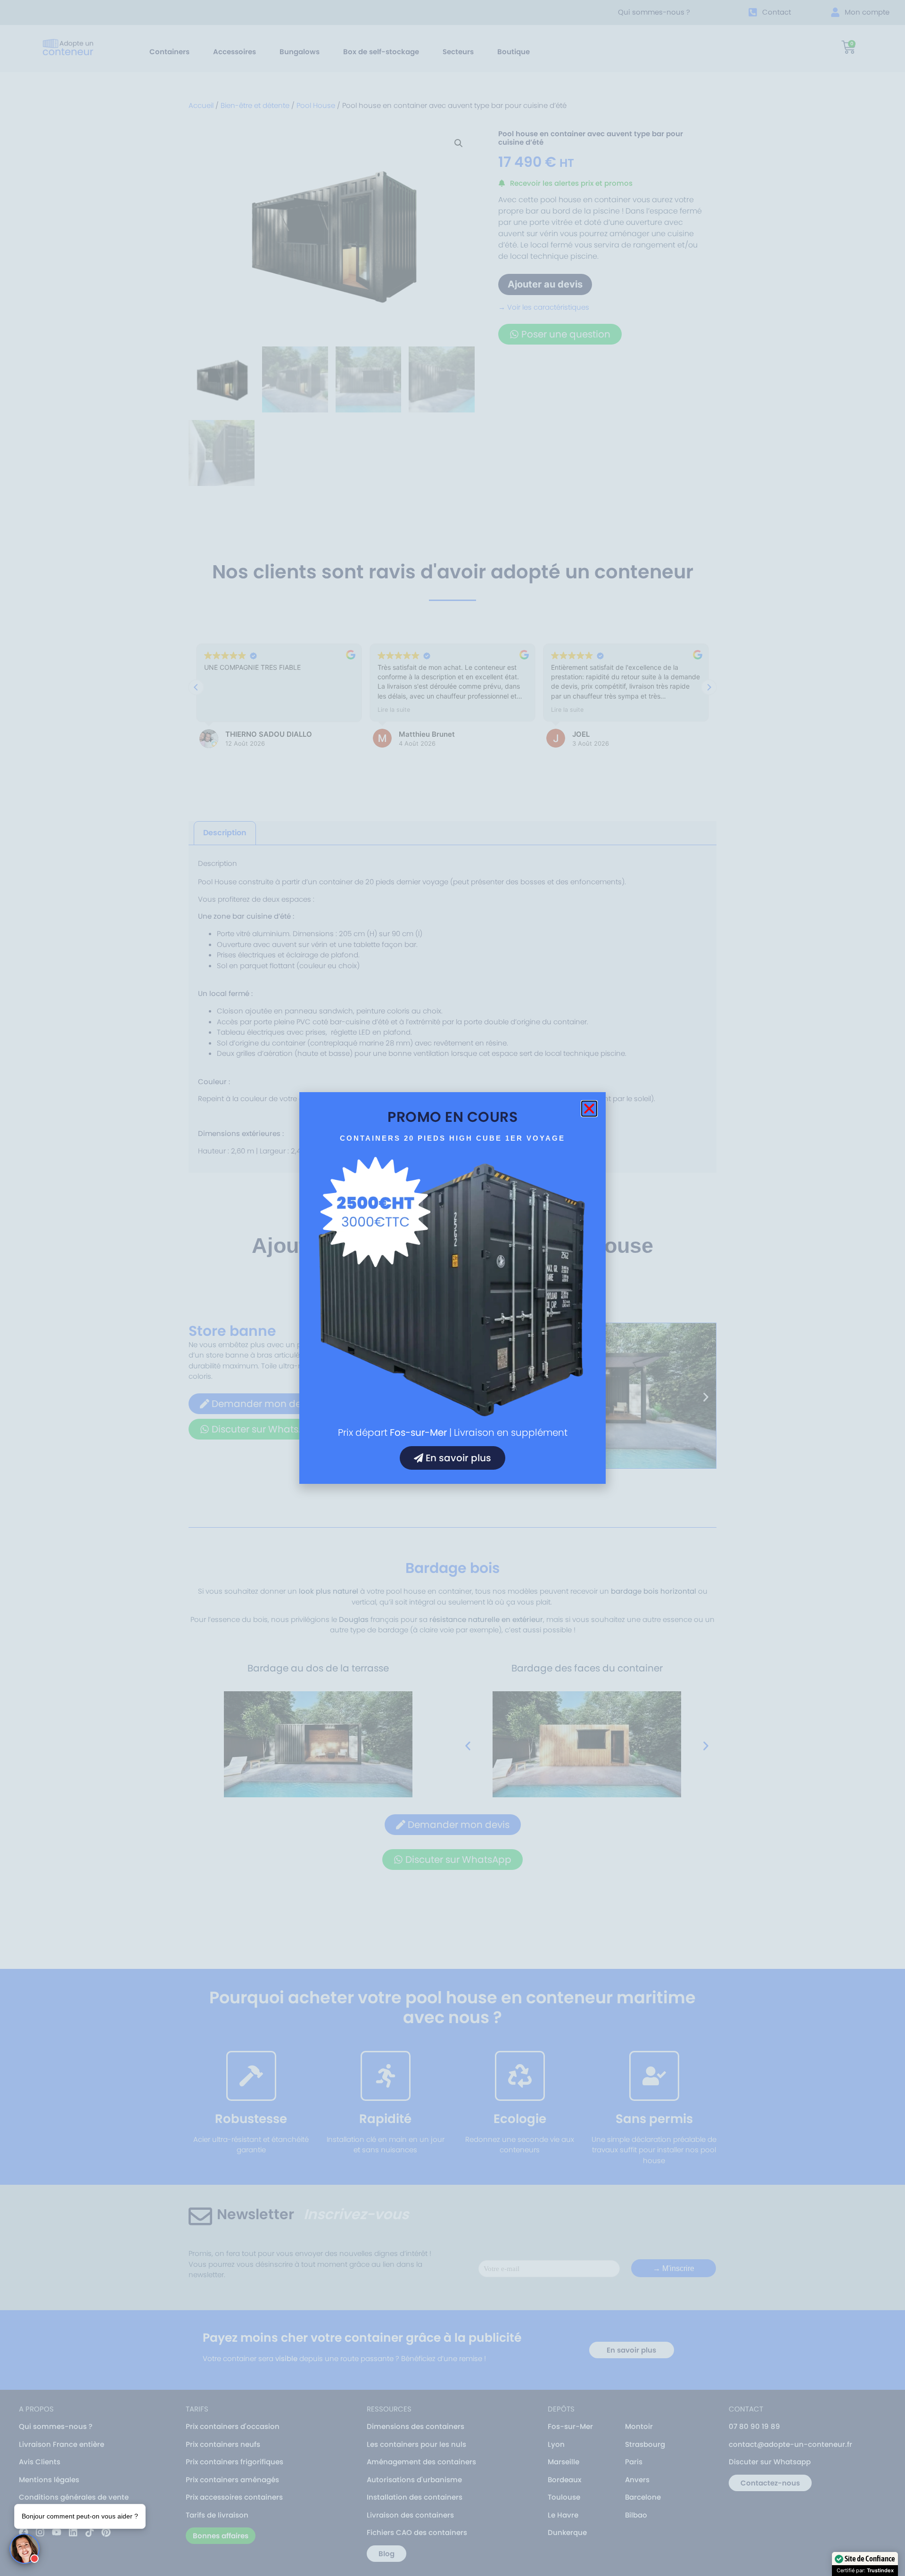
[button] (589, 1109)
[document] (452, 1288)
